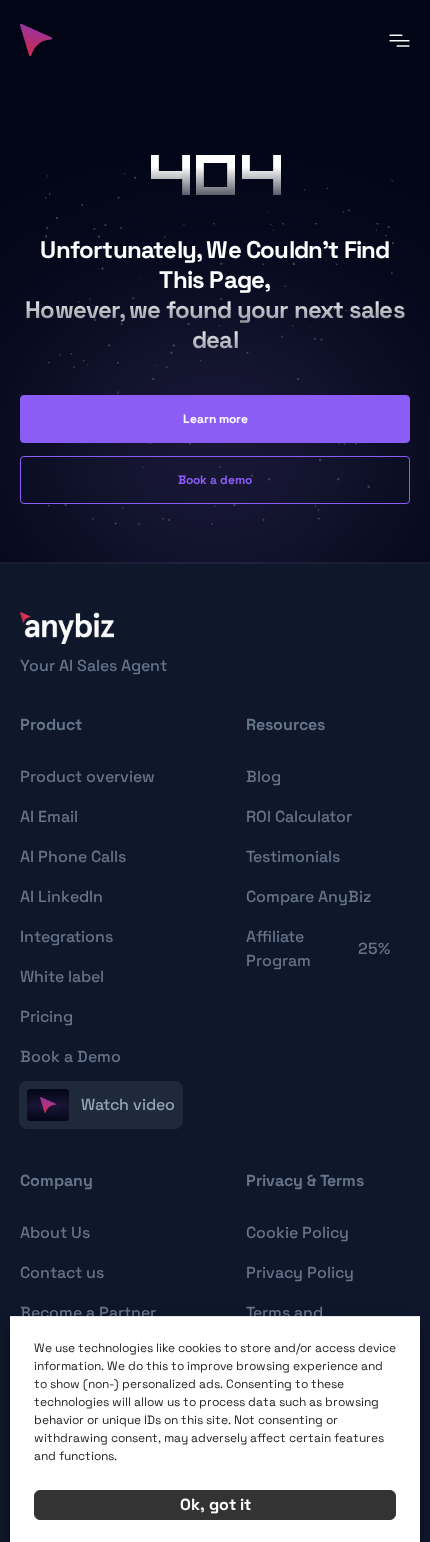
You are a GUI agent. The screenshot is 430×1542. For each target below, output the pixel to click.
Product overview (87, 776)
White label (62, 976)
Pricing (46, 1016)
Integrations (66, 936)
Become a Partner (88, 1312)
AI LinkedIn (61, 896)
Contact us (62, 1272)
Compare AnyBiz (308, 896)
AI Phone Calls (73, 856)
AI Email (49, 816)
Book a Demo (70, 1056)
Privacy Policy (300, 1272)
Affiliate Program (318, 948)
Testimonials (293, 856)
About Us (55, 1232)
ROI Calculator (299, 816)
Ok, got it (215, 1504)
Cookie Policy (297, 1232)
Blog (263, 776)
